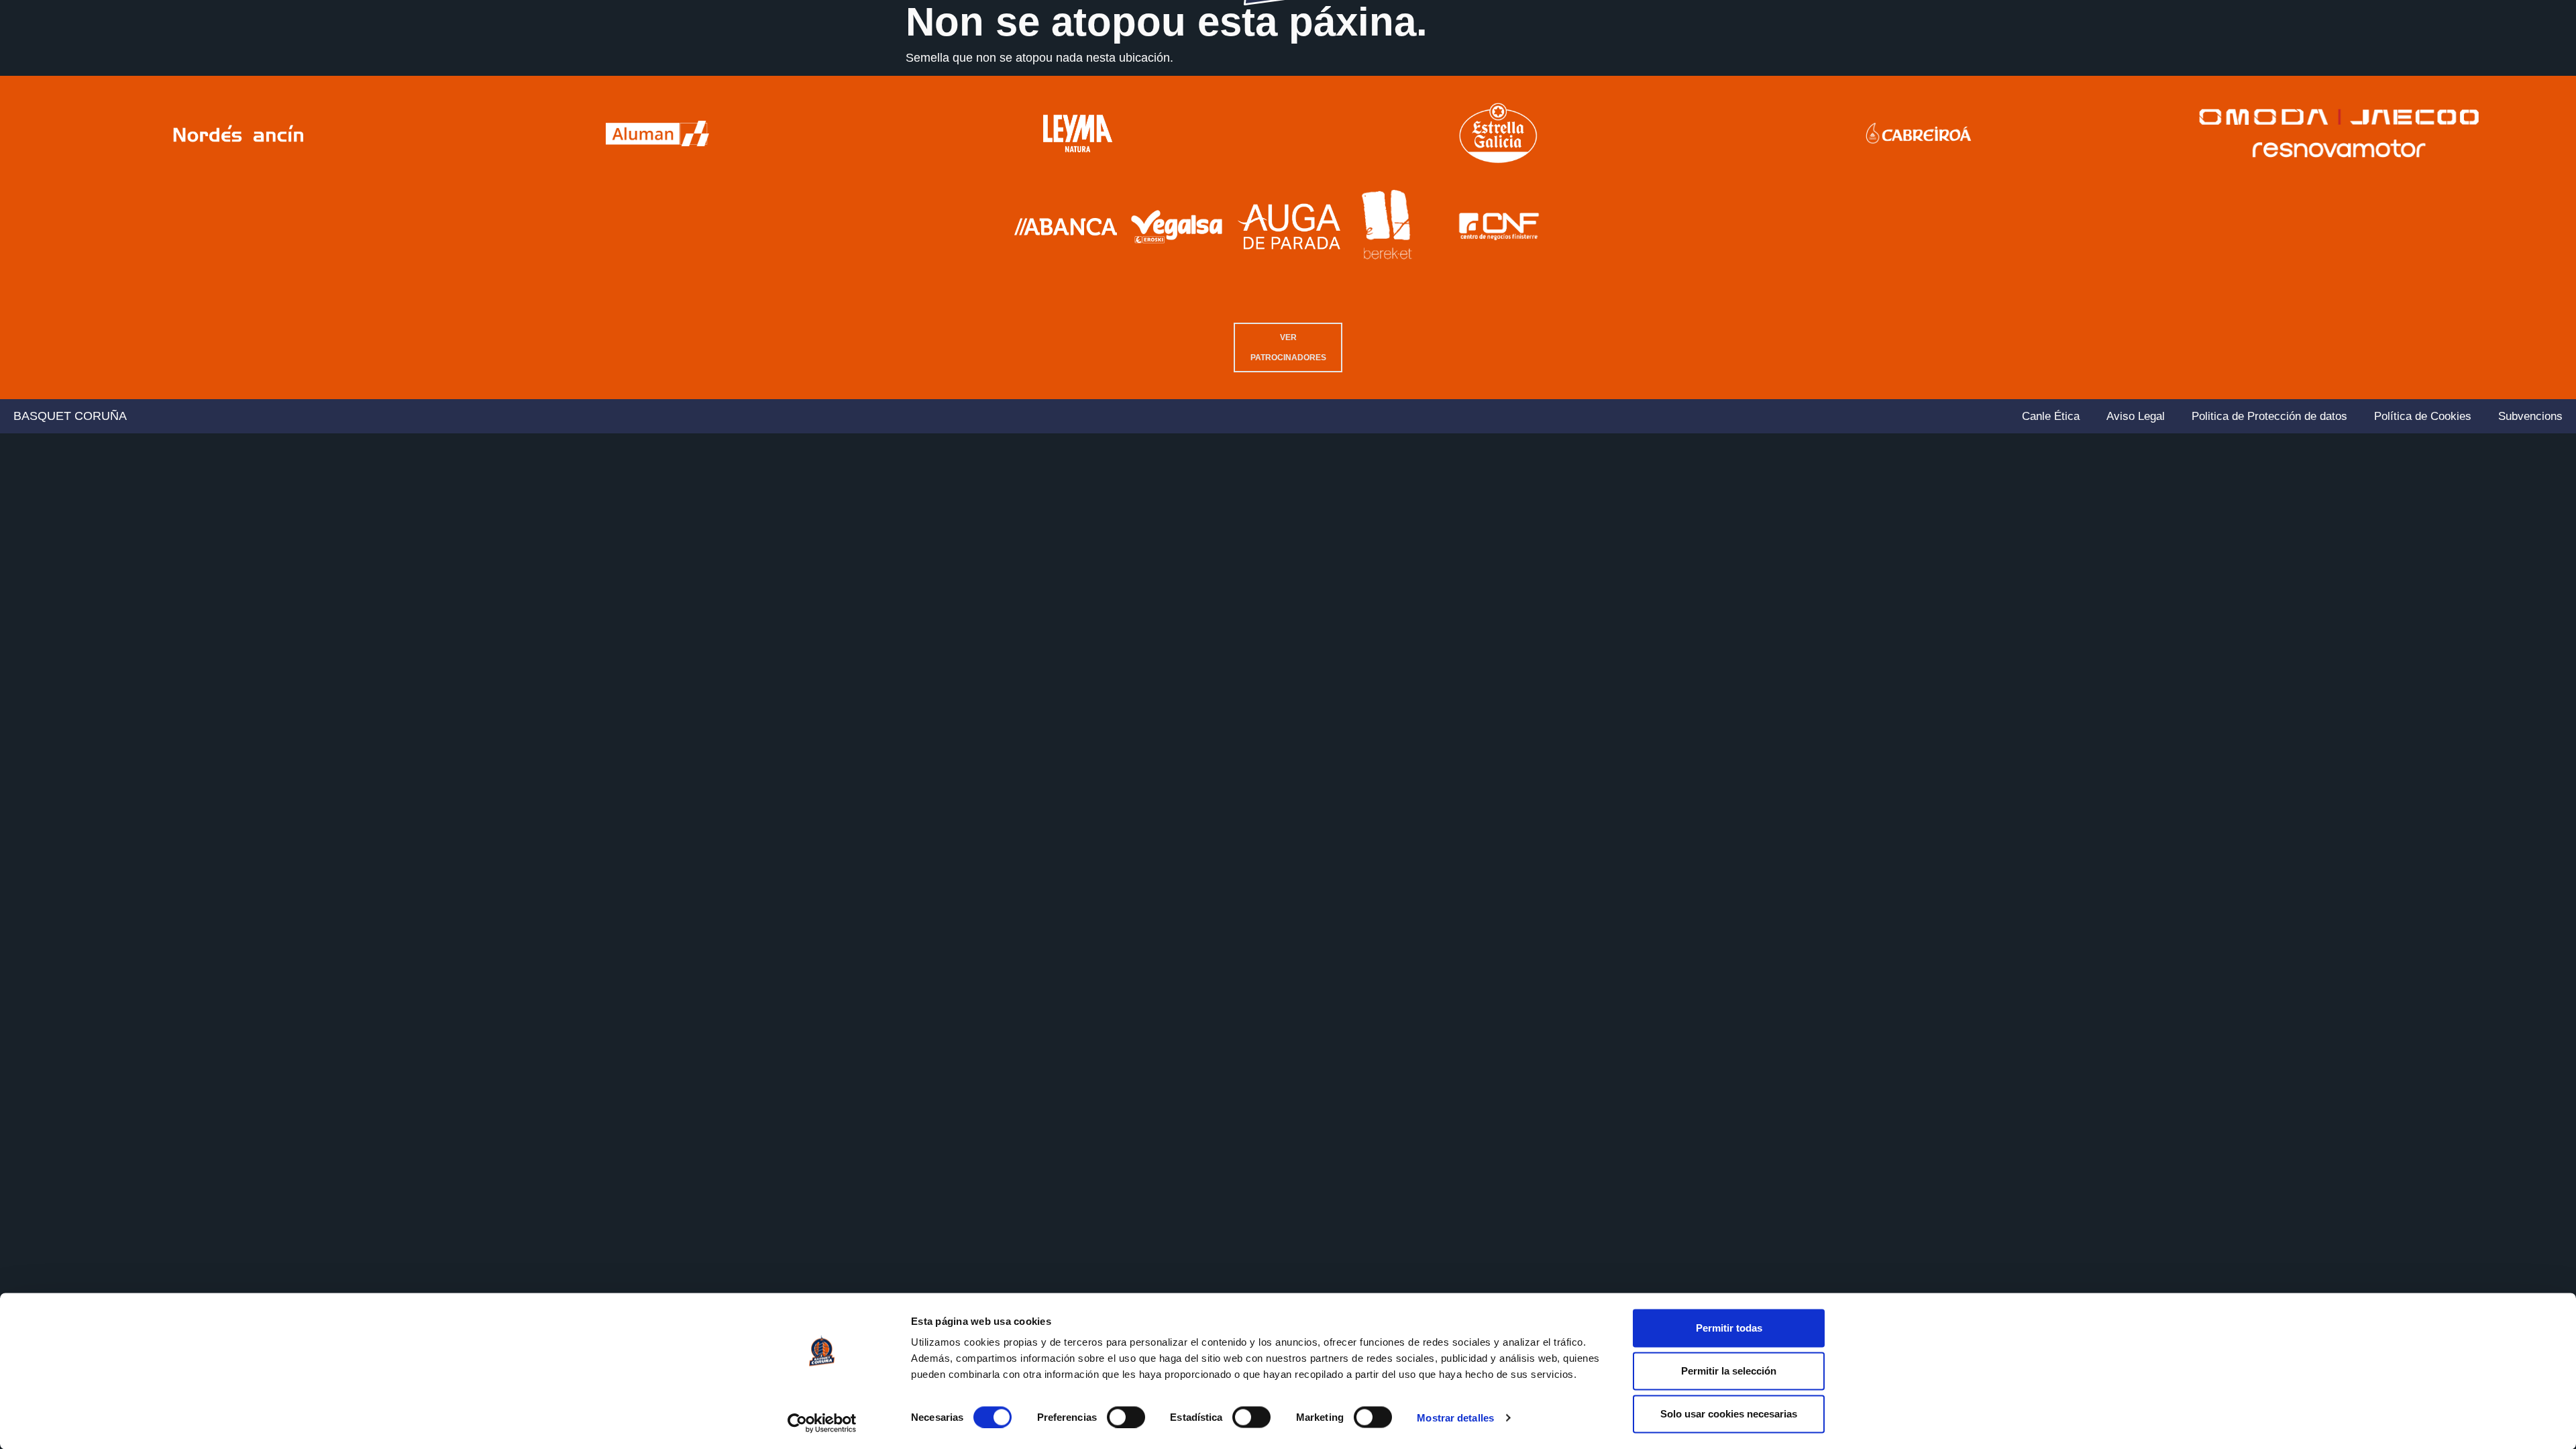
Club (36, 63)
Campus (2406, 63)
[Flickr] (2555, 97)
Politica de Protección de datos (2269, 416)
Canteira (233, 63)
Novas (296, 63)
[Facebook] (2495, 97)
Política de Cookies (2423, 416)
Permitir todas (1729, 1328)
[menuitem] (2418, 97)
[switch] (1126, 1417)
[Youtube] (2475, 97)
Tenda (2467, 63)
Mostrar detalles (1455, 1418)
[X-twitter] (2535, 97)
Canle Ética (2051, 416)
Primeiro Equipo (130, 63)
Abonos (2270, 63)
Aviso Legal (2136, 416)
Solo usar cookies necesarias (1729, 1414)
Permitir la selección (1729, 1371)
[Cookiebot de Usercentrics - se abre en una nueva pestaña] (822, 1423)
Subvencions (2530, 416)
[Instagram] (2515, 97)
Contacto (2530, 63)
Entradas (2337, 63)
